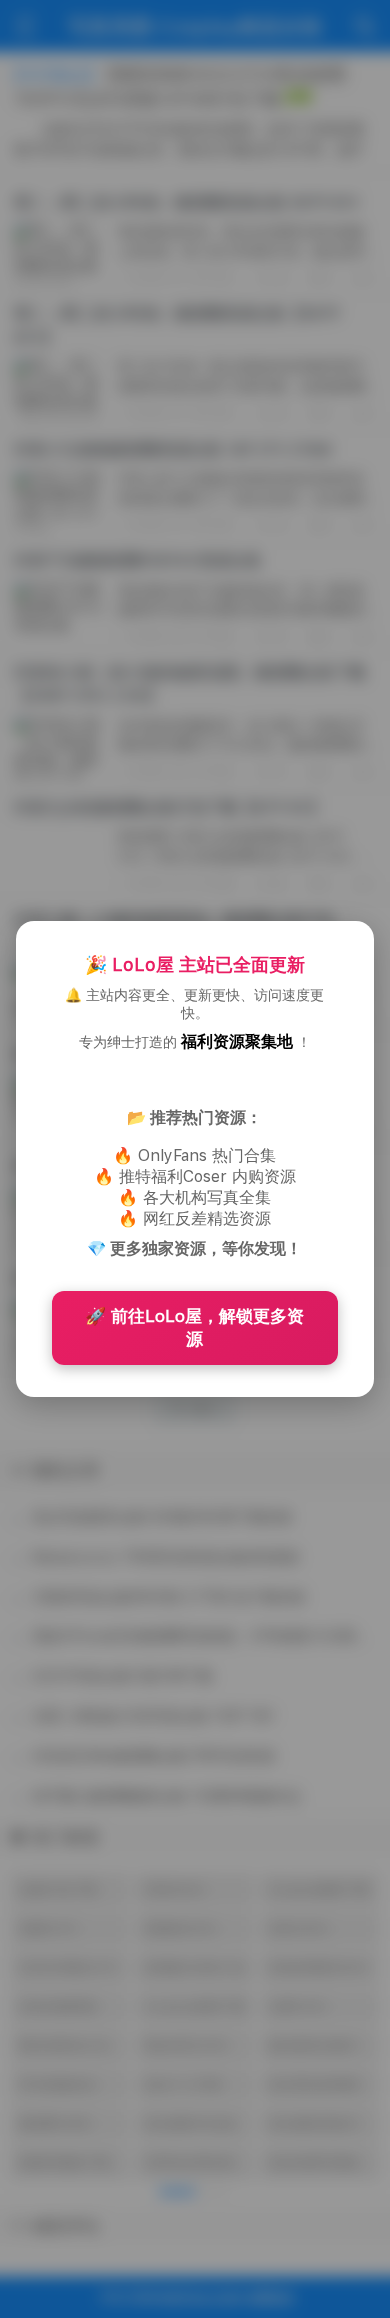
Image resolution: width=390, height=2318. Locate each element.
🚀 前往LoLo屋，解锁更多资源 (194, 1327)
